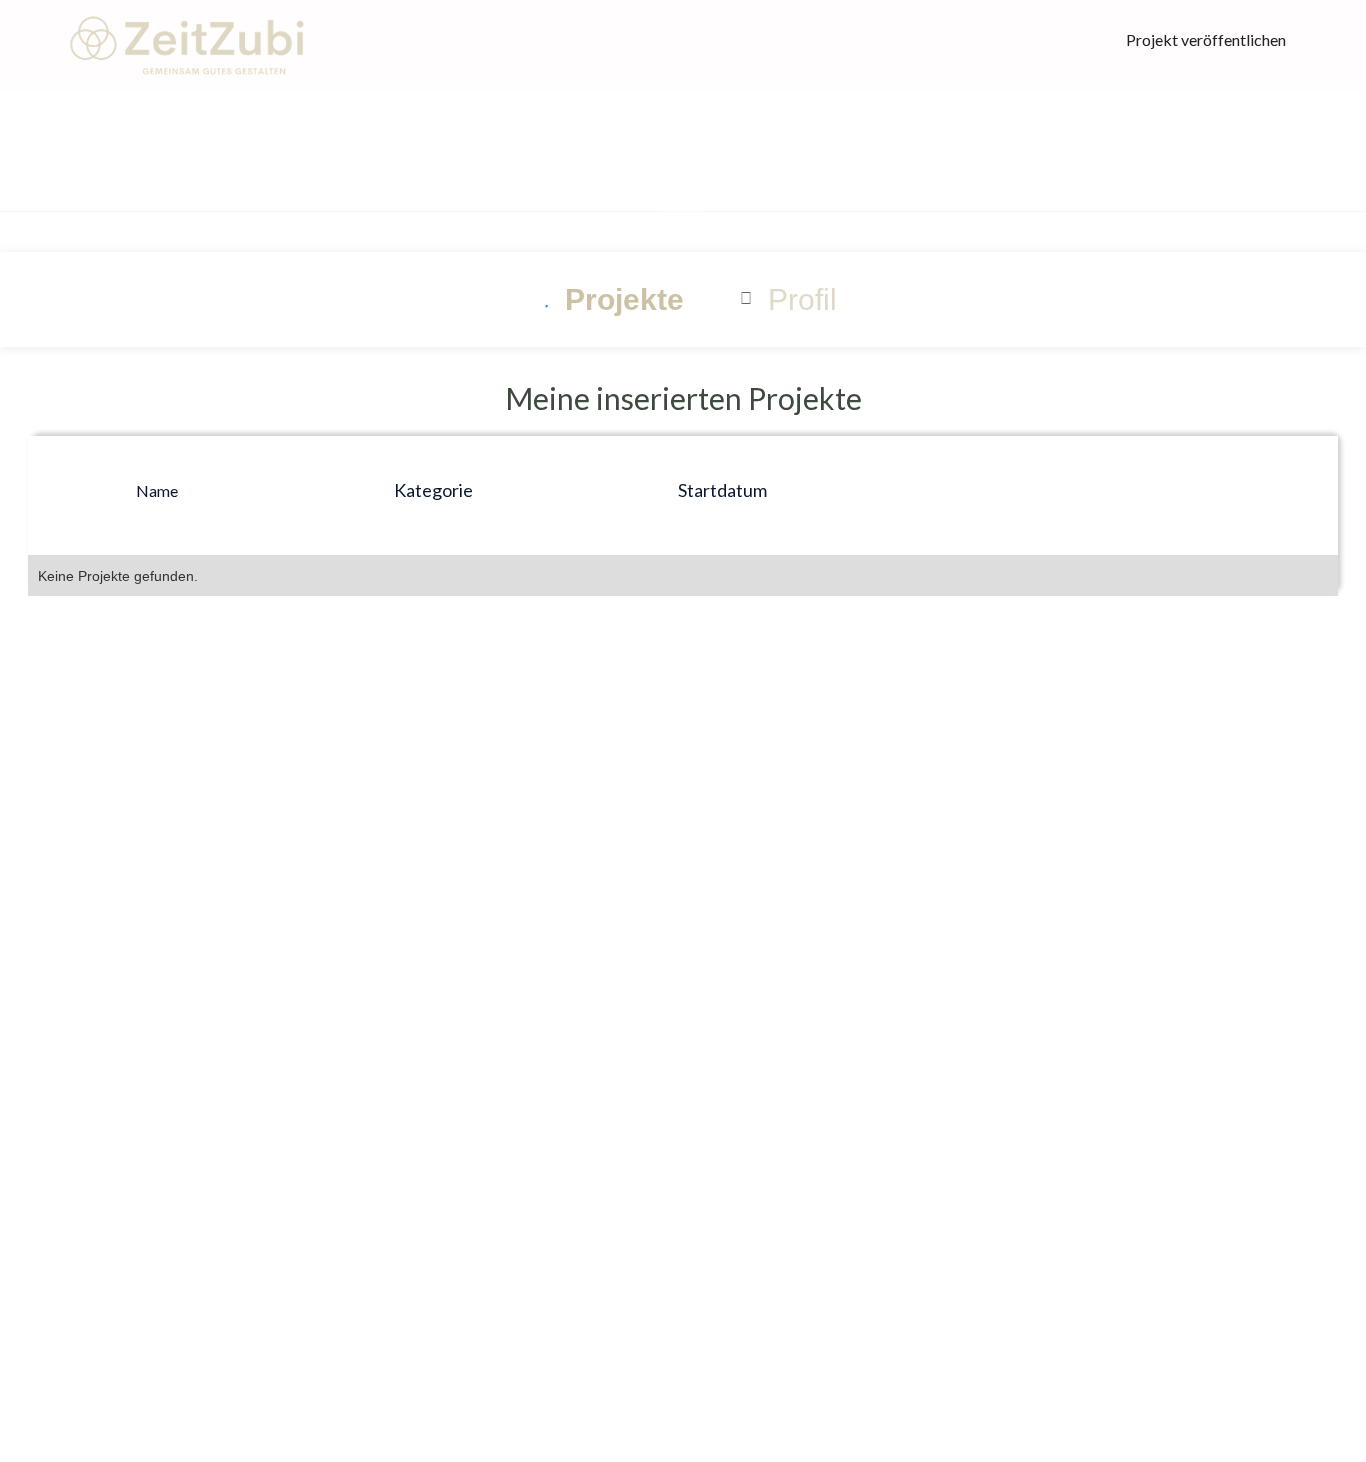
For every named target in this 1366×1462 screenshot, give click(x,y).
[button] (682, 197)
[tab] (606, 299)
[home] (185, 45)
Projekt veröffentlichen (1206, 39)
